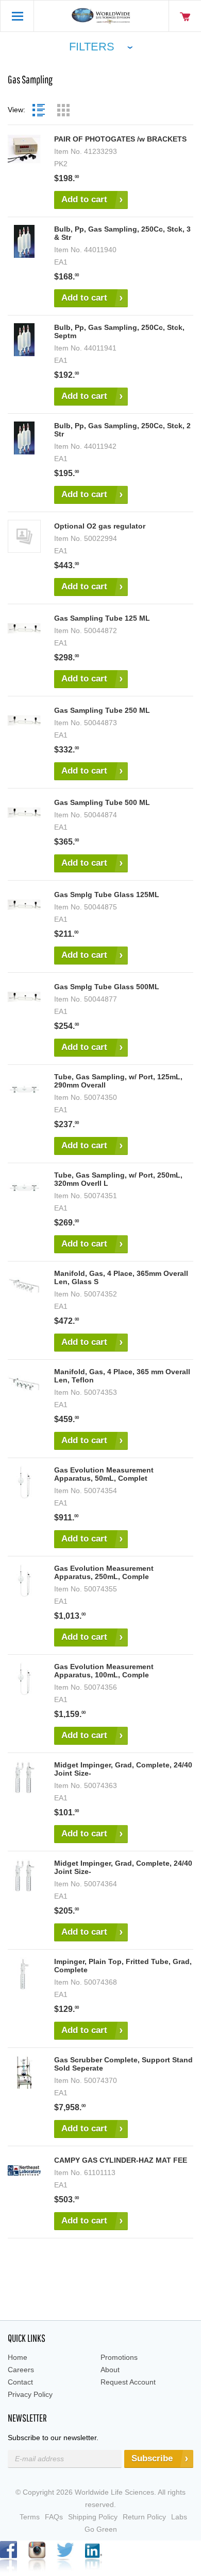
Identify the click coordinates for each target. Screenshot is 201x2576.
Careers (21, 2370)
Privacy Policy (30, 2394)
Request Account (128, 2382)
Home (18, 2357)
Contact (20, 2382)
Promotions (119, 2357)
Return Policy (144, 2517)
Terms (30, 2517)
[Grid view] (63, 110)
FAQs (54, 2517)
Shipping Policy (93, 2517)
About (110, 2370)
